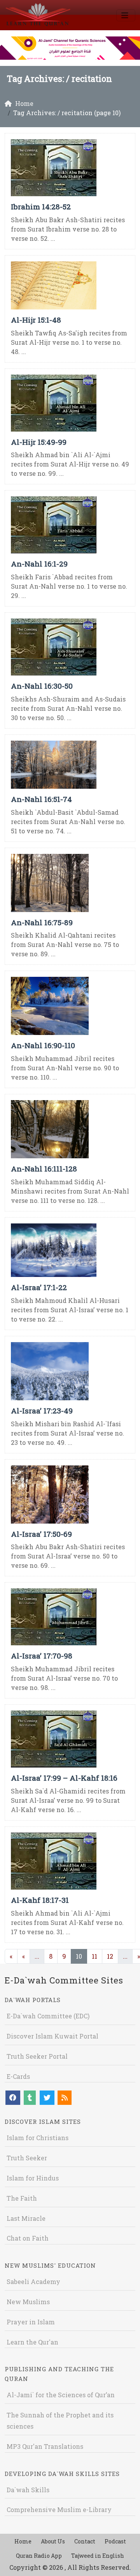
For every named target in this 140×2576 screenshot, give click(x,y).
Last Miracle (26, 2218)
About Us (53, 2541)
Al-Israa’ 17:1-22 (39, 1287)
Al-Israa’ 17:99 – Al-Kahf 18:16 (64, 1778)
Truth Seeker (27, 2158)
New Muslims (28, 2302)
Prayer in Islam (31, 2322)
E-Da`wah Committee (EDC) (48, 2016)
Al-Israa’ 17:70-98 (42, 1656)
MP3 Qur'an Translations (45, 2446)
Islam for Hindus (33, 2178)
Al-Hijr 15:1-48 (36, 320)
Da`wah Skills (28, 2490)
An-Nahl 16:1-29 (39, 564)
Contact (85, 2541)
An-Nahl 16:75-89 (42, 922)
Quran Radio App (39, 2556)
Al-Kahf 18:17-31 (40, 1900)
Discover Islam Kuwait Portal (52, 2036)
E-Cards (18, 2076)
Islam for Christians (38, 2138)
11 (94, 1956)
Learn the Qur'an (32, 2342)
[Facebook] (13, 2098)
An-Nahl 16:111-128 (44, 1169)
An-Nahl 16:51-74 (41, 799)
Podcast (115, 2541)
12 (110, 1956)
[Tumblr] (30, 2098)
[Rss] (65, 2098)
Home (23, 2541)
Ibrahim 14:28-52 (41, 206)
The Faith (22, 2198)
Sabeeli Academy (33, 2281)
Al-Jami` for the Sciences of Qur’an (61, 2395)
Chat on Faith (28, 2238)
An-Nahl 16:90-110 (43, 1045)
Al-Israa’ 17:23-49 (42, 1411)
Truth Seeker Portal (37, 2056)
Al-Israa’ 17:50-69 (41, 1534)
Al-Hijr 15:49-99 (39, 442)
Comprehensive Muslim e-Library (59, 2509)
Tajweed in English (98, 2556)
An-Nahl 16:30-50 (42, 686)
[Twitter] (47, 2098)
